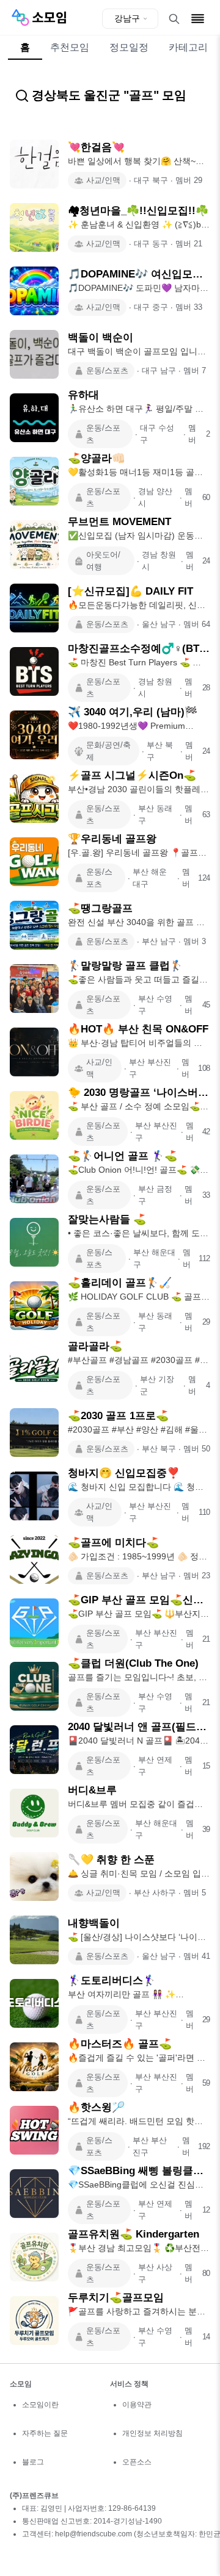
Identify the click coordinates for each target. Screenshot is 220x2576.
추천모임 (70, 47)
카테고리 (188, 47)
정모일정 (129, 47)
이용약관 (137, 2405)
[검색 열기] (174, 19)
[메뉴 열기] (198, 19)
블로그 (33, 2462)
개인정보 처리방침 (152, 2433)
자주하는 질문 (45, 2433)
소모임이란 (40, 2405)
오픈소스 (137, 2462)
